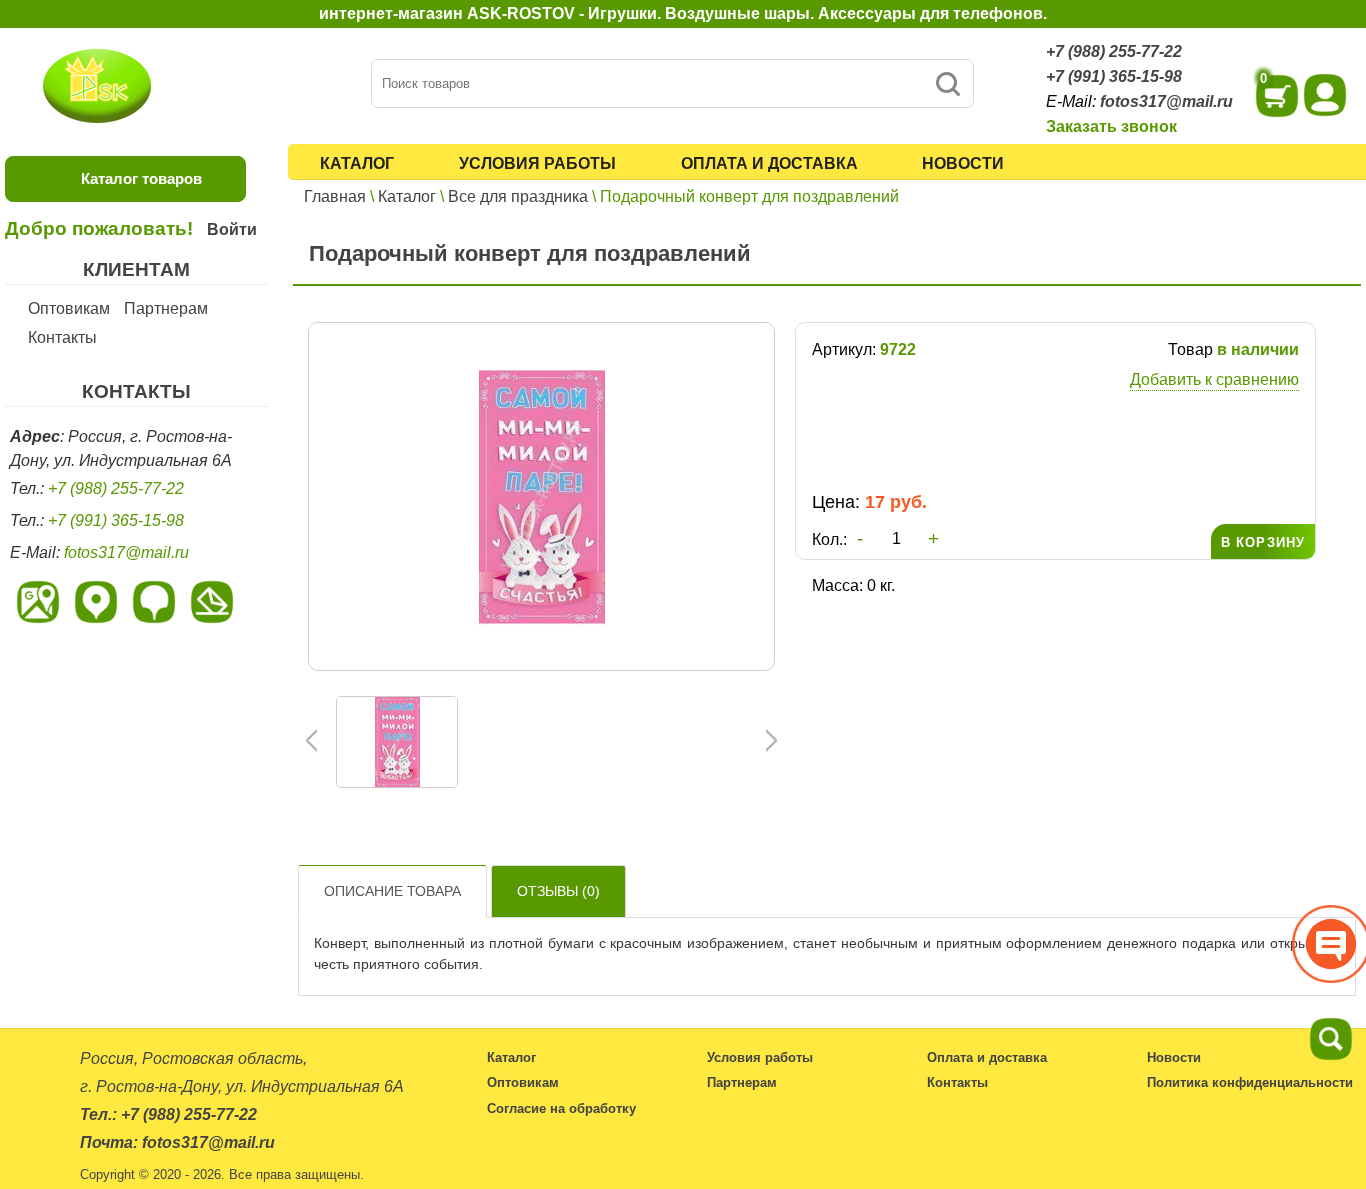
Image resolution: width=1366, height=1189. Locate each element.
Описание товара (392, 891)
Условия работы (537, 163)
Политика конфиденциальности (1250, 1082)
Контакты (62, 337)
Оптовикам (69, 308)
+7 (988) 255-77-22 (1114, 51)
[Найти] (947, 83)
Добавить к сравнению (1214, 379)
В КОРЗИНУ (1263, 542)
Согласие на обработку (561, 1108)
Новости (963, 163)
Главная (335, 196)
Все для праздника (518, 196)
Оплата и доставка (769, 163)
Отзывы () (558, 891)
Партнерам (166, 308)
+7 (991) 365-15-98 (1114, 76)
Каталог (357, 163)
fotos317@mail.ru (1166, 101)
